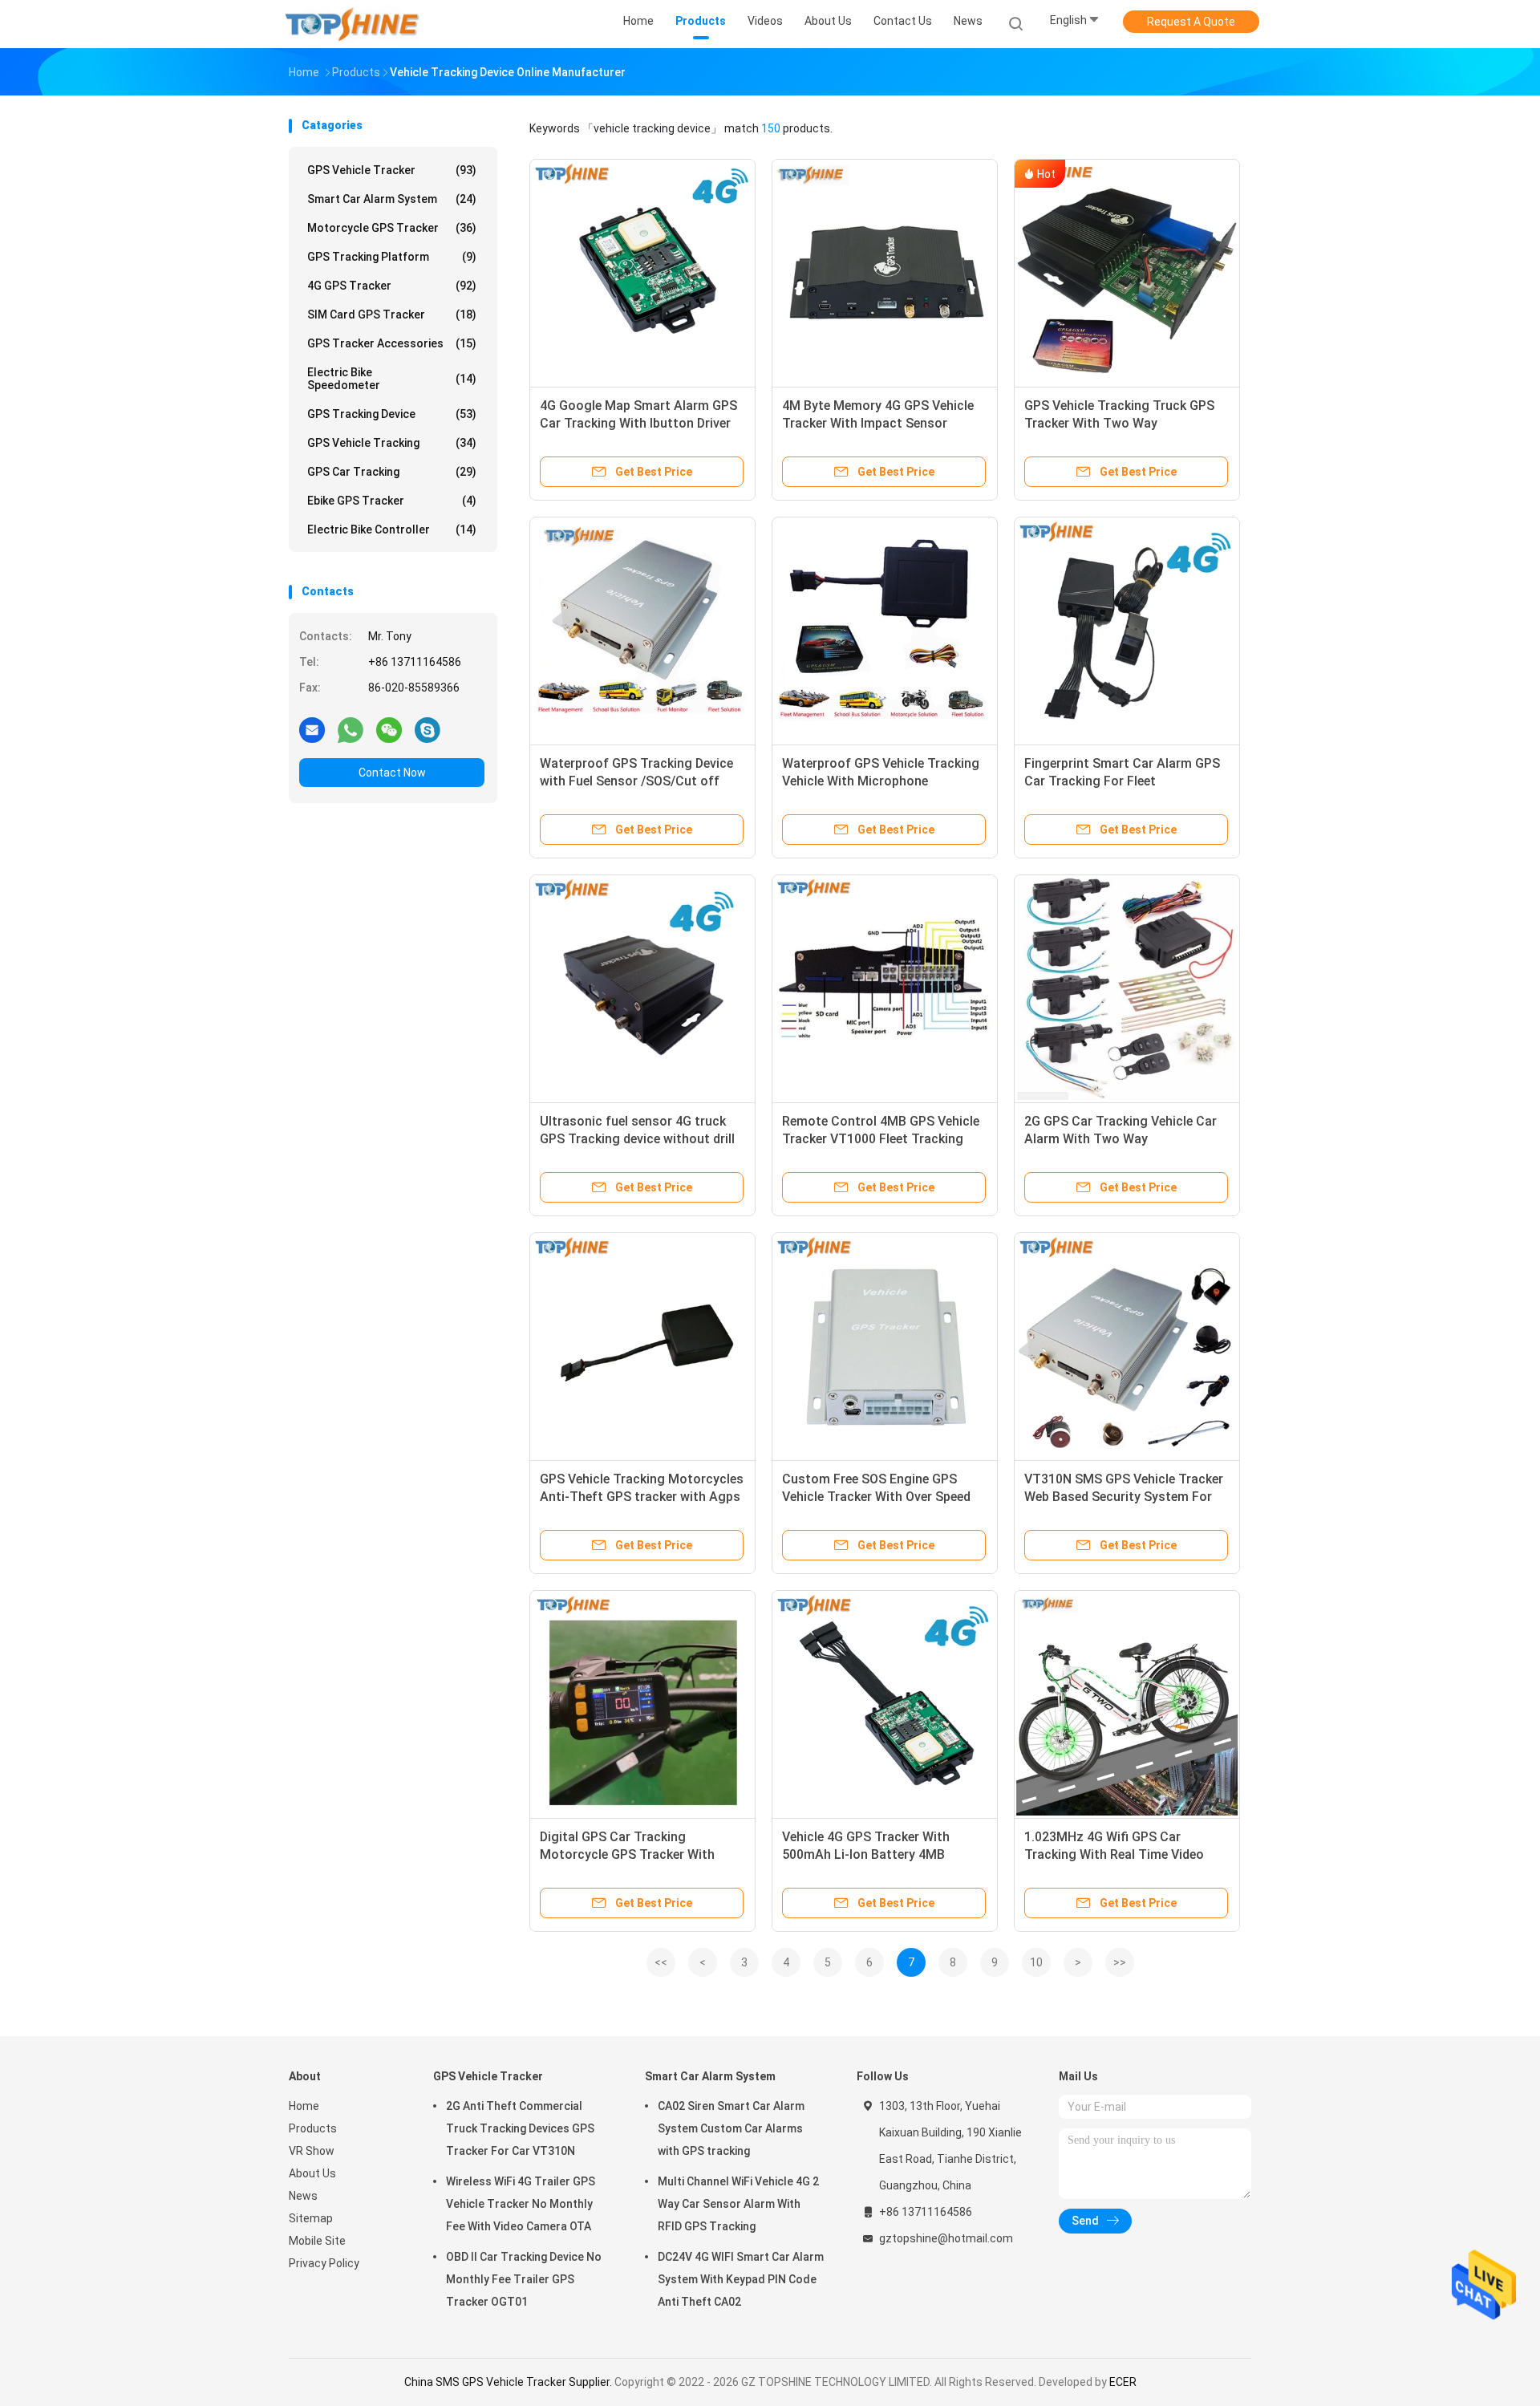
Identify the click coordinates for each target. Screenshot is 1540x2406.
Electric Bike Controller (392, 529)
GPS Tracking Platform (392, 257)
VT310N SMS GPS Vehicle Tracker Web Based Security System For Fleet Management (1124, 1497)
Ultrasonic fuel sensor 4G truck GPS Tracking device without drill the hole (637, 1139)
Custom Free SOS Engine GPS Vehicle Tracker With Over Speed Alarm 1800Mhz (876, 1497)
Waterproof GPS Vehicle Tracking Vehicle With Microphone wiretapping (881, 781)
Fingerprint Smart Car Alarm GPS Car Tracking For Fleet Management (1122, 781)
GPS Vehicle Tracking (392, 443)
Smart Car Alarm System (392, 199)
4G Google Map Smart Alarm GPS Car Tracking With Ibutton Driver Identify (638, 423)
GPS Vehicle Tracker (392, 170)
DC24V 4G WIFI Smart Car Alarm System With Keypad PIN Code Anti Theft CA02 (741, 2279)
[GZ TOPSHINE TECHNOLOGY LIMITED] (351, 24)
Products (313, 2128)
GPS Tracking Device (392, 414)
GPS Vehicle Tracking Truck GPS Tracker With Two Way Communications (1119, 423)
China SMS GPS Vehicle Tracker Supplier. (509, 2382)
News (303, 2196)
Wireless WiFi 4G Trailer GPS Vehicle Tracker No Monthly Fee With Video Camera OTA (521, 2204)
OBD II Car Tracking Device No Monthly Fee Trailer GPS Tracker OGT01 (524, 2279)
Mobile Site (317, 2241)
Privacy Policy (324, 2263)
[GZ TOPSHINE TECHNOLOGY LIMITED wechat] (389, 729)
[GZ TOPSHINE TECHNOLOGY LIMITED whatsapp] (351, 729)
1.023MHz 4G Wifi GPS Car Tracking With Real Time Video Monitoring (1114, 1854)
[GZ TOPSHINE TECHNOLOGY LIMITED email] (312, 729)
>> (1120, 1962)
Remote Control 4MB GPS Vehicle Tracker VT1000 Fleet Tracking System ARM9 (881, 1139)
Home (304, 2106)
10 (1036, 1962)
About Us (312, 2173)
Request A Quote (1191, 22)
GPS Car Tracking (392, 472)
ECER (1123, 2382)
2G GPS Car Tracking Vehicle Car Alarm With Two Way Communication (1121, 1139)
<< (661, 1962)
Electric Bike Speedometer (392, 379)
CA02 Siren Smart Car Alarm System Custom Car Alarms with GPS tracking (731, 2128)
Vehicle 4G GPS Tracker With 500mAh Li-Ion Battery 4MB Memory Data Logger (866, 1854)
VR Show (312, 2151)
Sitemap (311, 2218)
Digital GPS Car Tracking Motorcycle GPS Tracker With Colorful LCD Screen (627, 1854)
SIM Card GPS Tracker (392, 314)
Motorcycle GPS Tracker (392, 228)
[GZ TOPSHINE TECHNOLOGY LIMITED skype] (428, 729)
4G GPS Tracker (392, 286)
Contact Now (392, 773)
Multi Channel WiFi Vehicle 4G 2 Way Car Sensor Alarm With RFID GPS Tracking (738, 2204)
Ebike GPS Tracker (392, 501)
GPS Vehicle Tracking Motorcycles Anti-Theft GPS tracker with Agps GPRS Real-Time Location (642, 1497)
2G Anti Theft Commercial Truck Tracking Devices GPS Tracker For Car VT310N (520, 2128)
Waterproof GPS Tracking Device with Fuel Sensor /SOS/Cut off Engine (636, 781)
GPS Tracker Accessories (392, 343)
